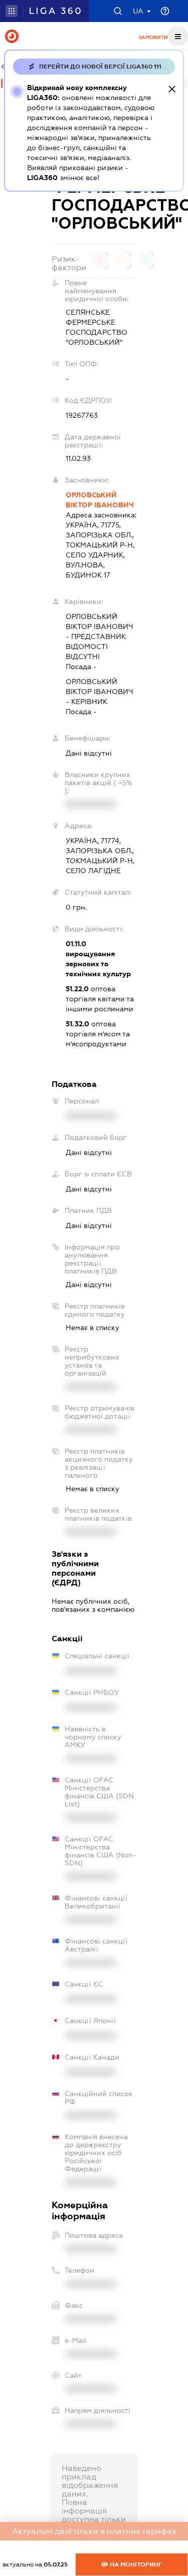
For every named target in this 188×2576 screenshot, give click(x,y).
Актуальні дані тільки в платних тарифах (94, 2531)
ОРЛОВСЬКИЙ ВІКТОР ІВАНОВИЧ (100, 500)
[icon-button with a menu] (178, 36)
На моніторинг (135, 2564)
